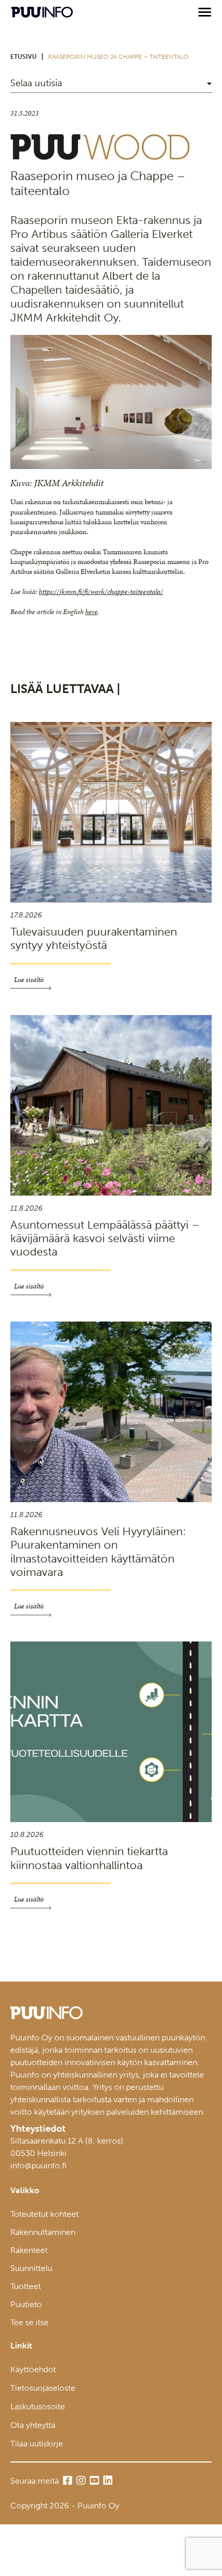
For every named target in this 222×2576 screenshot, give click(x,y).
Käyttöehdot (33, 2369)
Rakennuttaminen (43, 2232)
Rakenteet (29, 2250)
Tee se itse (29, 2322)
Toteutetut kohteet (44, 2214)
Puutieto (26, 2304)
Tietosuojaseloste (43, 2388)
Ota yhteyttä (33, 2425)
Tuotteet (26, 2286)
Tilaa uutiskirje (37, 2444)
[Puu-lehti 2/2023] (101, 158)
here (91, 612)
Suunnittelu (31, 2268)
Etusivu (23, 57)
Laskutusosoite (38, 2406)
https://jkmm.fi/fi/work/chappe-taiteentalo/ (101, 592)
